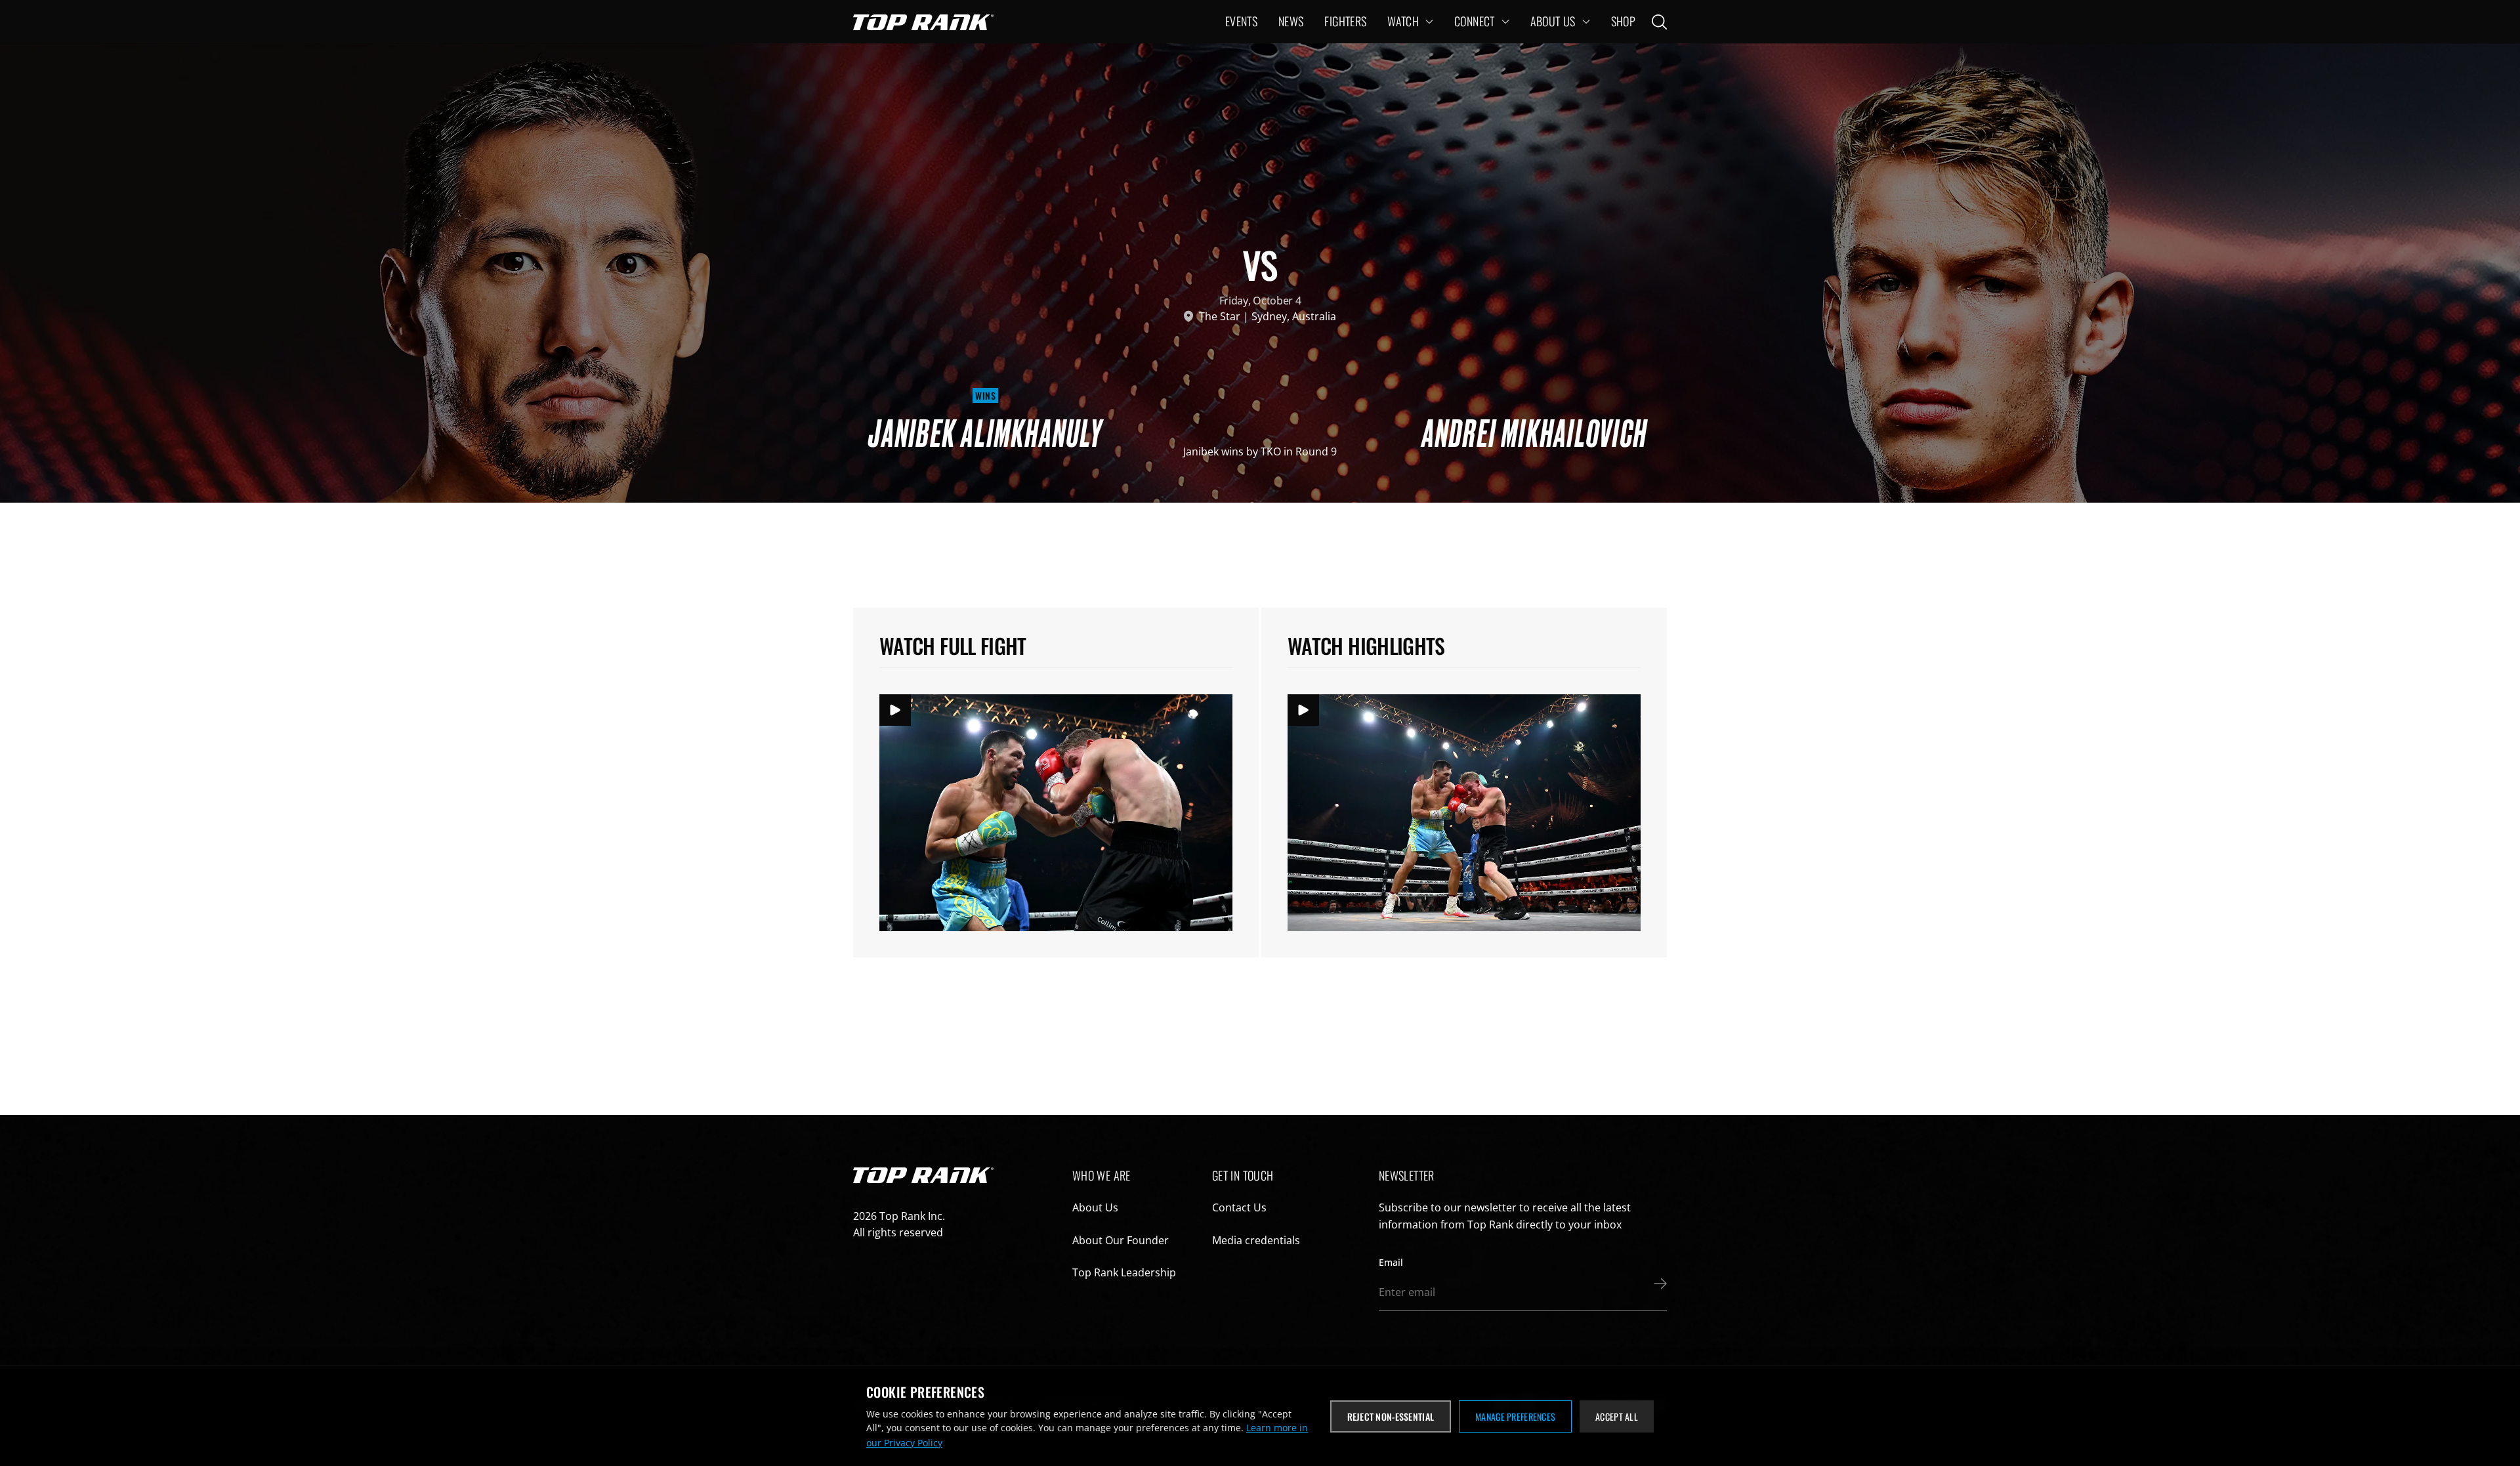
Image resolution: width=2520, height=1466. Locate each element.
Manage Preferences (1515, 1416)
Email (1391, 1262)
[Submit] (1657, 1284)
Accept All (1617, 1416)
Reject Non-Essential (1391, 1416)
